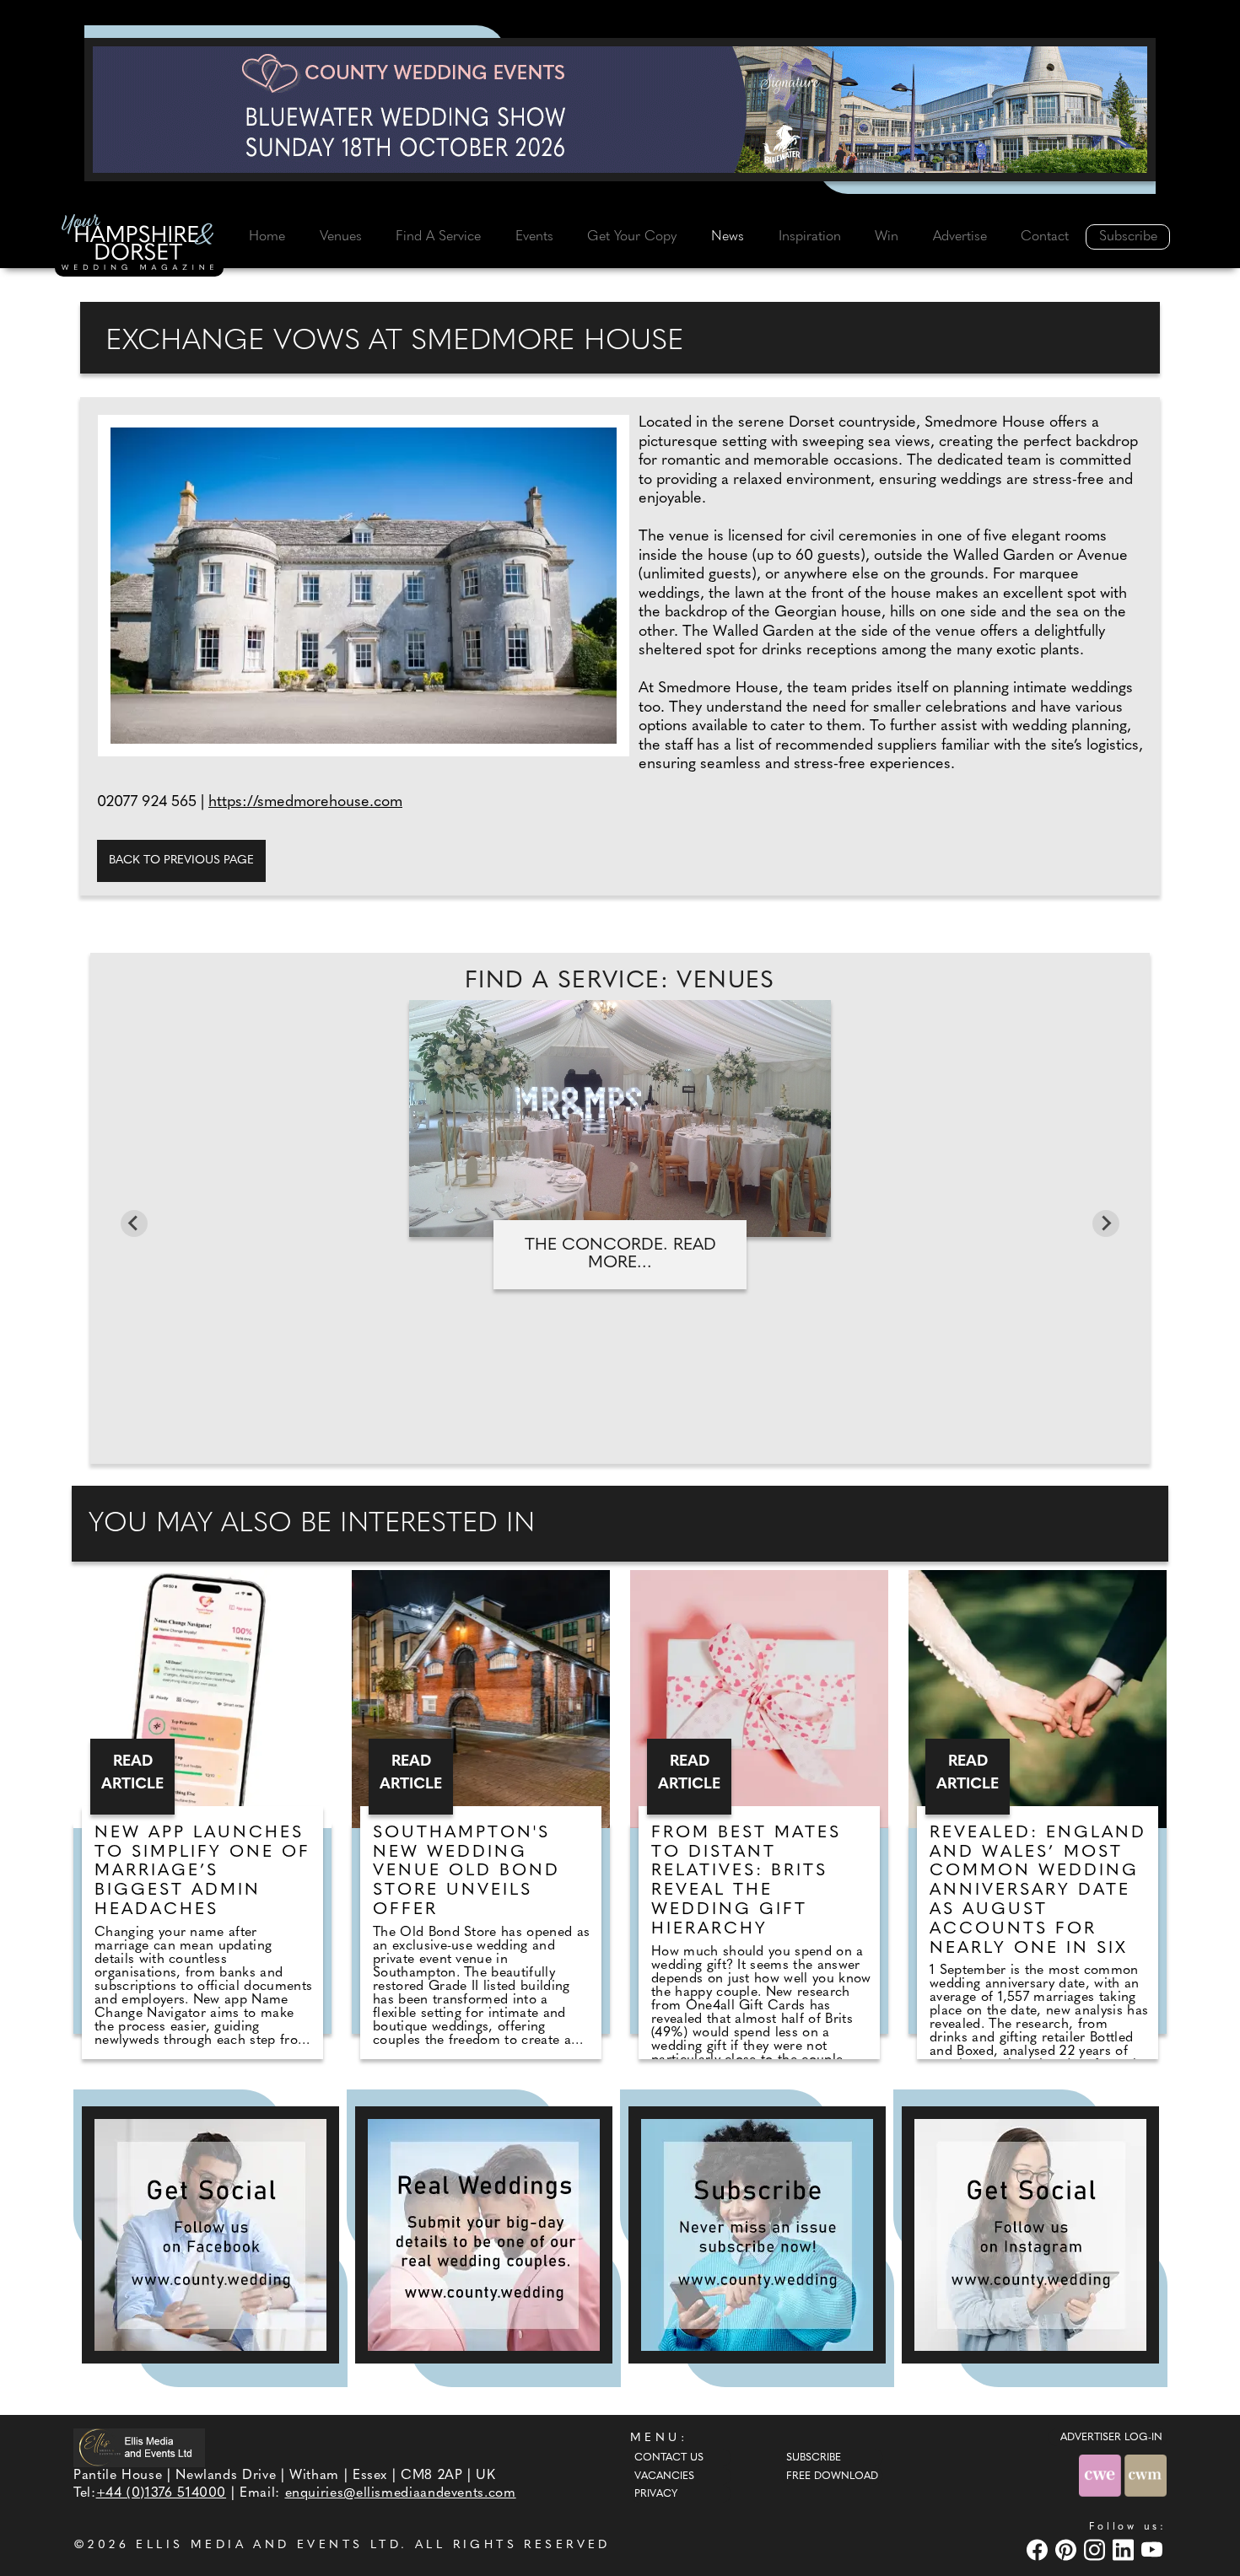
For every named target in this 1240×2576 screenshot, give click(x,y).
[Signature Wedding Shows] (620, 110)
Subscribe (1128, 237)
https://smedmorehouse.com (305, 803)
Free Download (832, 2477)
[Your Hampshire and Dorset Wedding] (139, 245)
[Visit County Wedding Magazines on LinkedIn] (1125, 2549)
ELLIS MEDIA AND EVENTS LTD (268, 2545)
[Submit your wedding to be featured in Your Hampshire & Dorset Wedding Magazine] (484, 2235)
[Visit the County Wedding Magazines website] (1146, 2476)
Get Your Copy (632, 237)
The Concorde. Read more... (620, 1254)
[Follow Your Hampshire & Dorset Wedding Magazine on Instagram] (1030, 2235)
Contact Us (669, 2458)
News (728, 237)
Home (267, 237)
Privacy (656, 2494)
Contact (1045, 237)
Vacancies (664, 2477)
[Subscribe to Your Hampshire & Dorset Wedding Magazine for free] (757, 2235)
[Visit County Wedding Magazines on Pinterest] (1068, 2549)
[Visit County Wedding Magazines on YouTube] (1154, 2549)
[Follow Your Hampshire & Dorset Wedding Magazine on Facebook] (210, 2235)
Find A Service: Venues (620, 981)
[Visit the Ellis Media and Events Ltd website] (139, 2447)
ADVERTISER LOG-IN (1111, 2438)
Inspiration (810, 237)
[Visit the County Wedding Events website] (1102, 2476)
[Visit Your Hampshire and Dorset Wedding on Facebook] (1039, 2549)
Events (534, 237)
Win (887, 237)
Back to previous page (181, 860)
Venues (341, 237)
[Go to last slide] (134, 1223)
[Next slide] (1106, 1223)
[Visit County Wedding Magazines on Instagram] (1097, 2549)
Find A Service (438, 237)
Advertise (960, 237)
